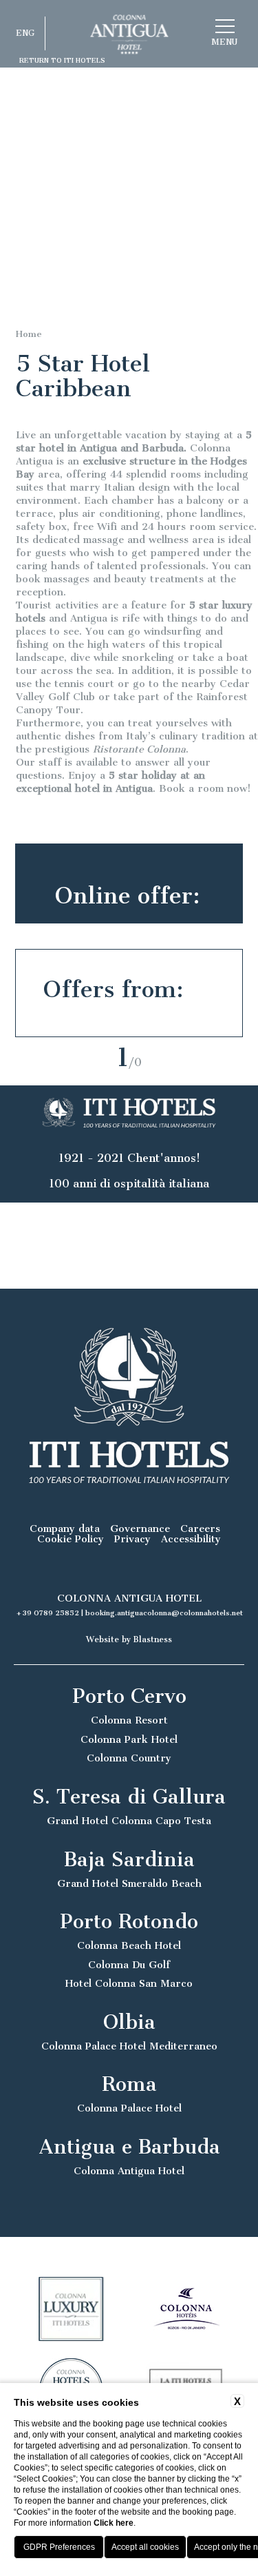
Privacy (132, 1539)
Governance (140, 1529)
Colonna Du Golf (129, 1965)
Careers (200, 1529)
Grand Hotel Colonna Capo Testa (129, 1821)
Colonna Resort (129, 1720)
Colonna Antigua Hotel (129, 2171)
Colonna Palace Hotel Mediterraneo (129, 2046)
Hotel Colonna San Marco (129, 1984)
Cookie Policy (71, 1539)
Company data (65, 1529)
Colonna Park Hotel (129, 1740)
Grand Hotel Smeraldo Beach (129, 1884)
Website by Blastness (129, 1639)
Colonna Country (129, 1758)
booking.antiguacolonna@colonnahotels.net (164, 1613)
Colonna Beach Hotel (129, 1946)
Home (29, 334)
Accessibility (191, 1539)
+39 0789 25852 (49, 1613)
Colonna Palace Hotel (129, 2108)
